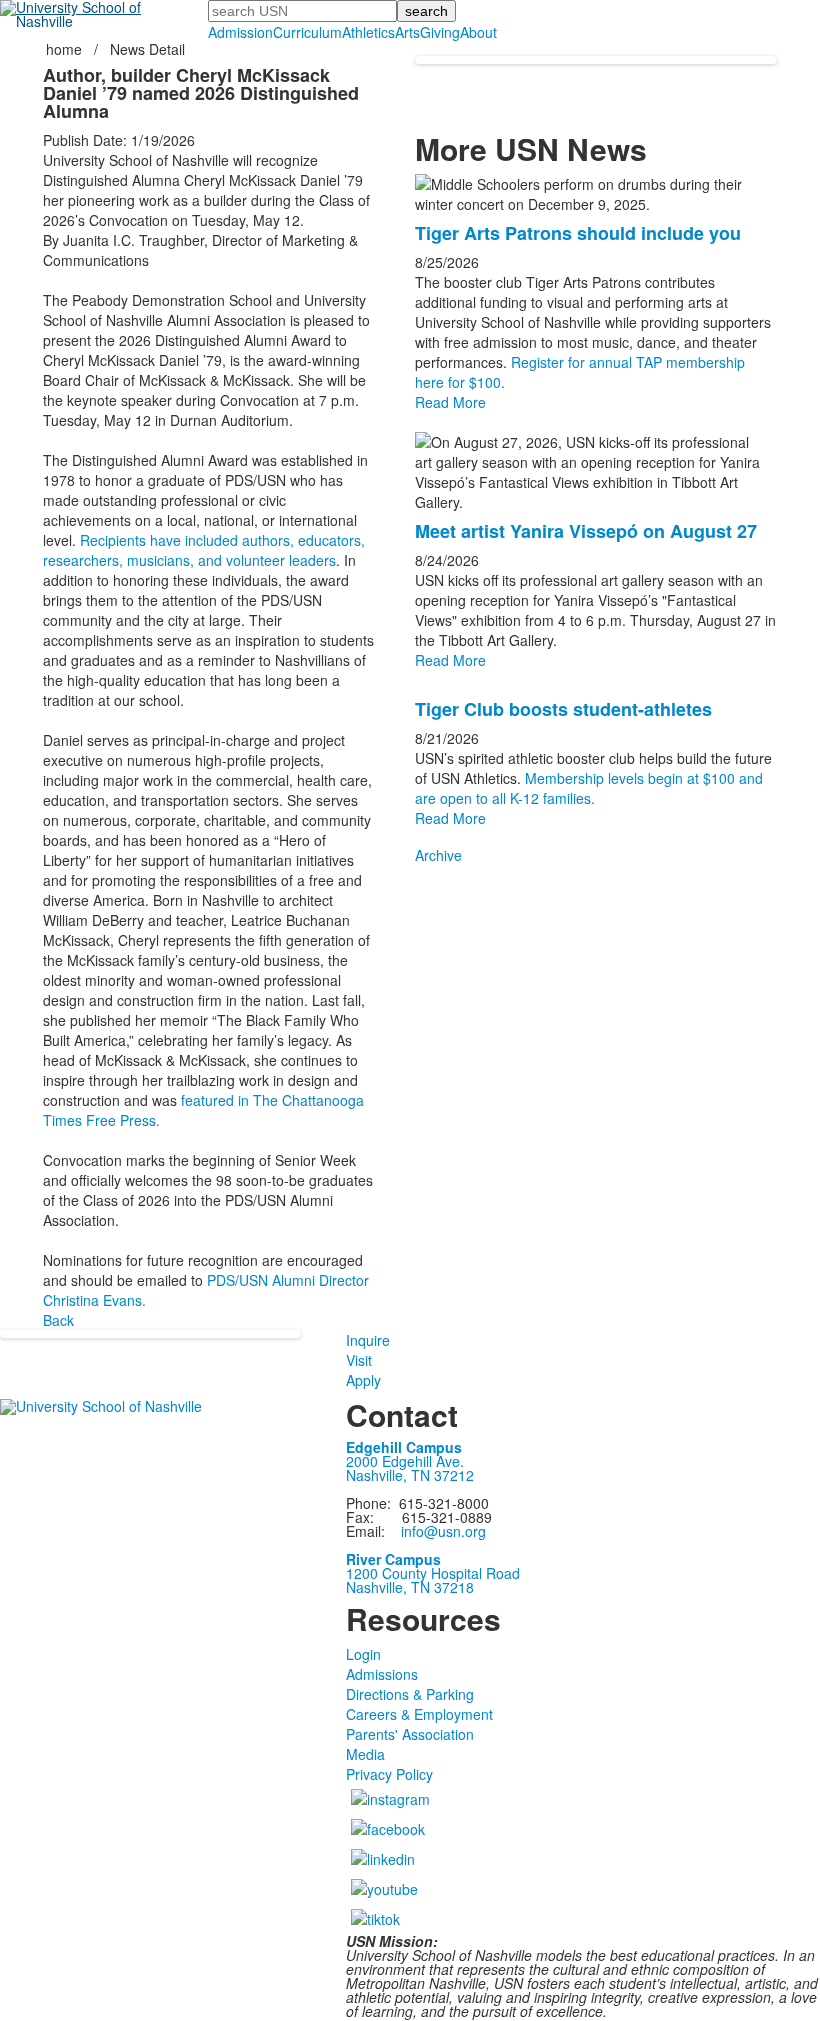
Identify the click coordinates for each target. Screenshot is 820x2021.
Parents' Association (410, 1734)
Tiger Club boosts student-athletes (563, 709)
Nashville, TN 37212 (410, 1475)
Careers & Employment (419, 1714)
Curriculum (307, 32)
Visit (359, 1360)
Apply (363, 1380)
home (66, 49)
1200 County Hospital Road (433, 1573)
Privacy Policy (389, 1774)
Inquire (368, 1340)
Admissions (382, 1674)
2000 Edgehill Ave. (405, 1461)
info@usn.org (443, 1531)
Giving (440, 32)
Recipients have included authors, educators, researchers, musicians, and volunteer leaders (204, 550)
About (478, 32)
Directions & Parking (410, 1694)
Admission (240, 32)
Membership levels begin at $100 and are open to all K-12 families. (589, 788)
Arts (407, 32)
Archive (438, 855)
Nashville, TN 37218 (410, 1587)
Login (363, 1654)
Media (365, 1754)
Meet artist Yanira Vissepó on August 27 (586, 531)
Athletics (368, 32)
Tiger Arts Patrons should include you (578, 233)
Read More (450, 402)
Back (58, 1320)
